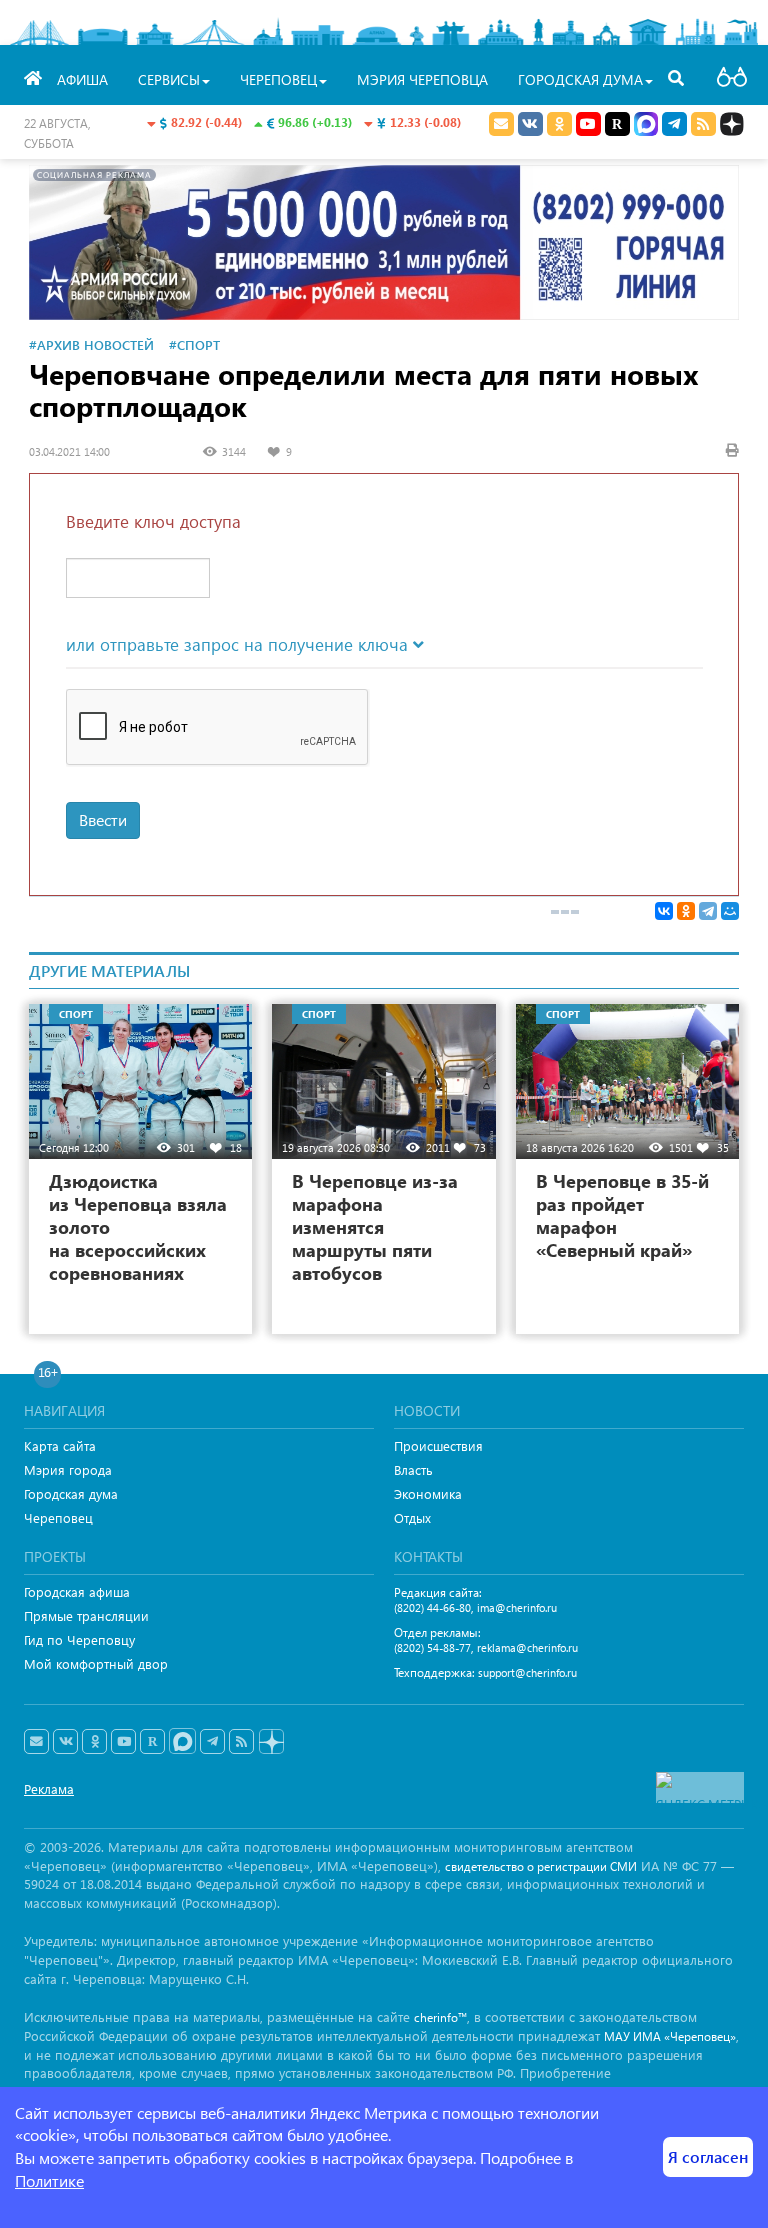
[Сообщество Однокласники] (559, 124)
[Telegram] (708, 911)
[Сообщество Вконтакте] (65, 1742)
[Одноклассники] (686, 911)
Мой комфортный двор (96, 1663)
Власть (413, 1469)
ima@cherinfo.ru (517, 1607)
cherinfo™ (440, 2017)
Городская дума (71, 1493)
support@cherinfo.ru (527, 1672)
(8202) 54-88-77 (432, 1647)
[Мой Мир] (730, 911)
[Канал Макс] (646, 126)
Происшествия (438, 1445)
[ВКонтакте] (664, 911)
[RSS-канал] (241, 1742)
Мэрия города (68, 1469)
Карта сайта (60, 1445)
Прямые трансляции (86, 1615)
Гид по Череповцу (79, 1639)
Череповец (58, 1517)
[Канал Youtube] (588, 124)
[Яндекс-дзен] (270, 1742)
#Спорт (194, 344)
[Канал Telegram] (212, 1742)
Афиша (82, 79)
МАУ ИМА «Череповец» (670, 2036)
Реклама (49, 1788)
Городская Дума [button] (580, 79)
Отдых (412, 1517)
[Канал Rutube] (617, 124)
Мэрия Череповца (422, 79)
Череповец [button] (278, 79)
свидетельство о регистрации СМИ (541, 1866)
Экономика (428, 1493)
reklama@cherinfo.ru (527, 1647)
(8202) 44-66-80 (432, 1607)
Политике (49, 2180)
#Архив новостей (91, 344)
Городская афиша (77, 1591)
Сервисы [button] (169, 79)
